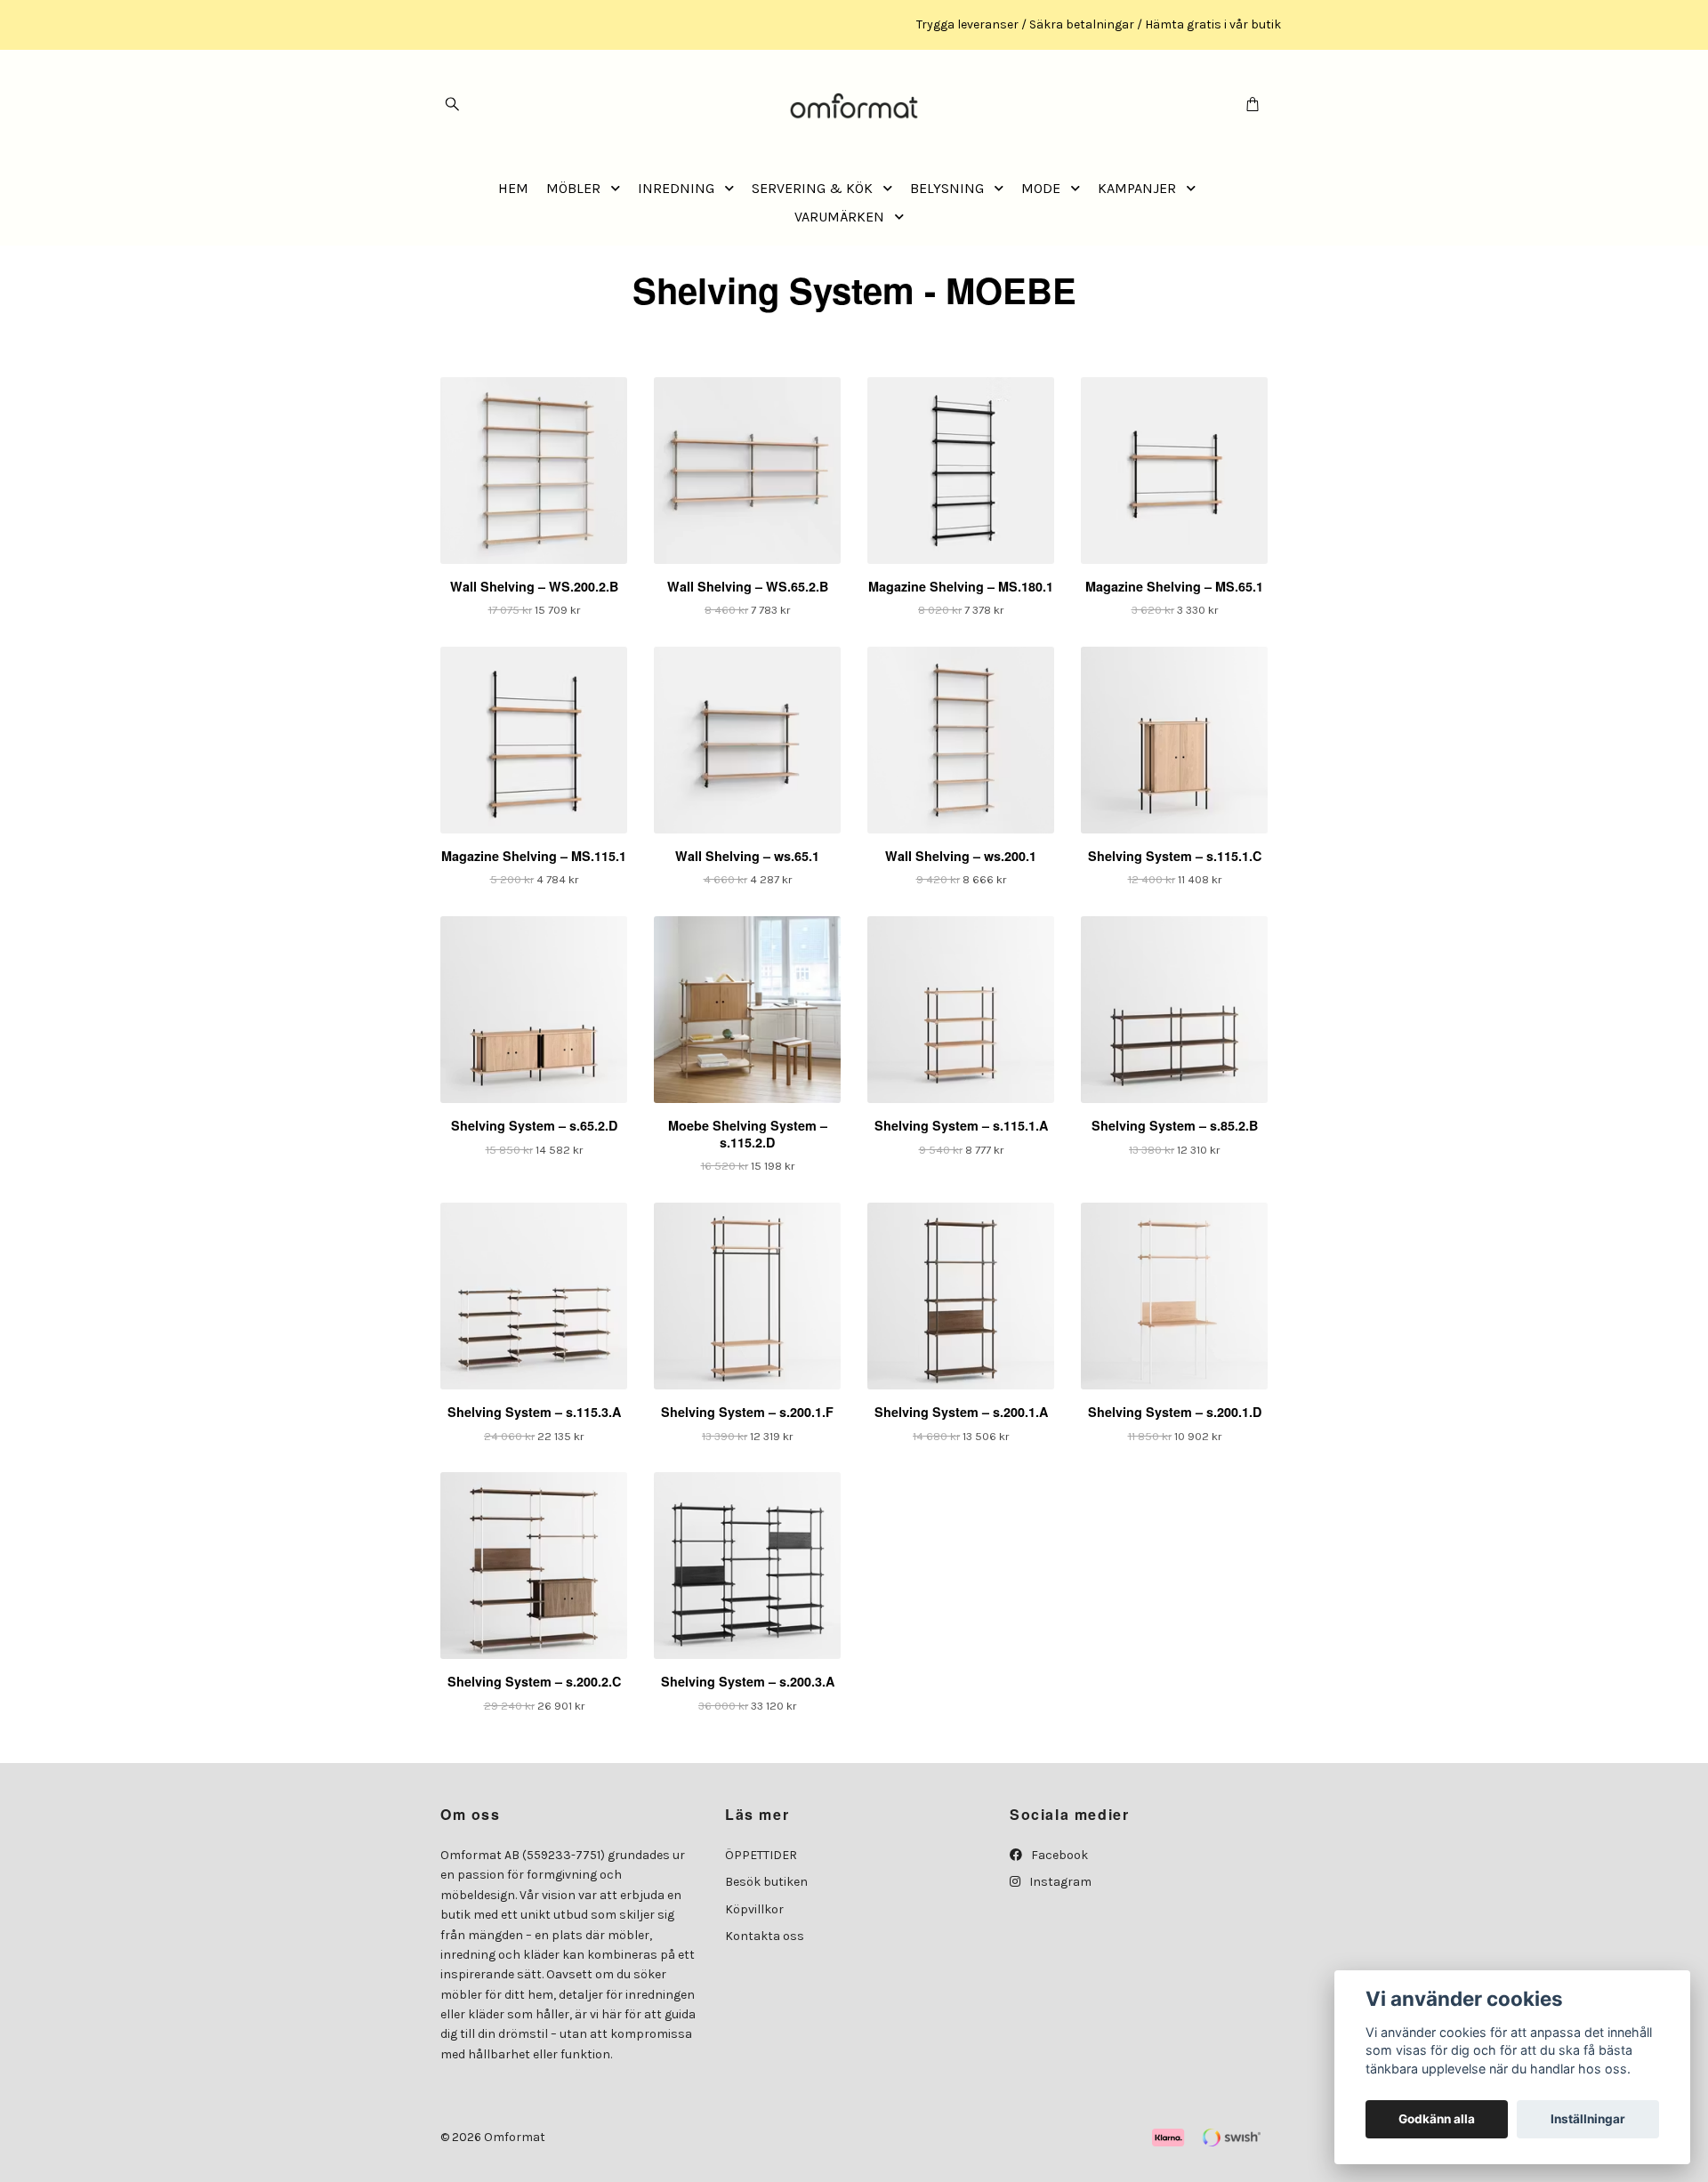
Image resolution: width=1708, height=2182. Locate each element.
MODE (1041, 188)
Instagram (1059, 1882)
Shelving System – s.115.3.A (534, 1412)
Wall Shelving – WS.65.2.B (748, 586)
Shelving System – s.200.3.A (748, 1681)
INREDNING (676, 188)
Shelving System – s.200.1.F (747, 1412)
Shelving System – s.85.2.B (1175, 1125)
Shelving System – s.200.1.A (961, 1412)
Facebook (1058, 1855)
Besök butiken (766, 1882)
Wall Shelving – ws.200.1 (961, 856)
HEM (513, 188)
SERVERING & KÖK (812, 188)
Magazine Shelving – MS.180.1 (961, 586)
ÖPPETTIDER (761, 1855)
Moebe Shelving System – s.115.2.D (748, 1134)
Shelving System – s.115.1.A (961, 1125)
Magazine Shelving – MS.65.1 (1174, 586)
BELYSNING (947, 188)
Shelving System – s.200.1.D (1175, 1412)
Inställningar (1588, 2119)
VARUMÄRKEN (839, 217)
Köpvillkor (754, 1909)
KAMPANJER (1137, 188)
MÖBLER (573, 188)
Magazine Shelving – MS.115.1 (534, 856)
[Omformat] (854, 105)
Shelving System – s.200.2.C (534, 1681)
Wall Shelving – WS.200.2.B (534, 586)
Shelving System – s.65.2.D (534, 1125)
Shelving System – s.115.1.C (1175, 856)
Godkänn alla (1437, 2119)
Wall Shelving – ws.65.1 (747, 856)
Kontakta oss (765, 1936)
